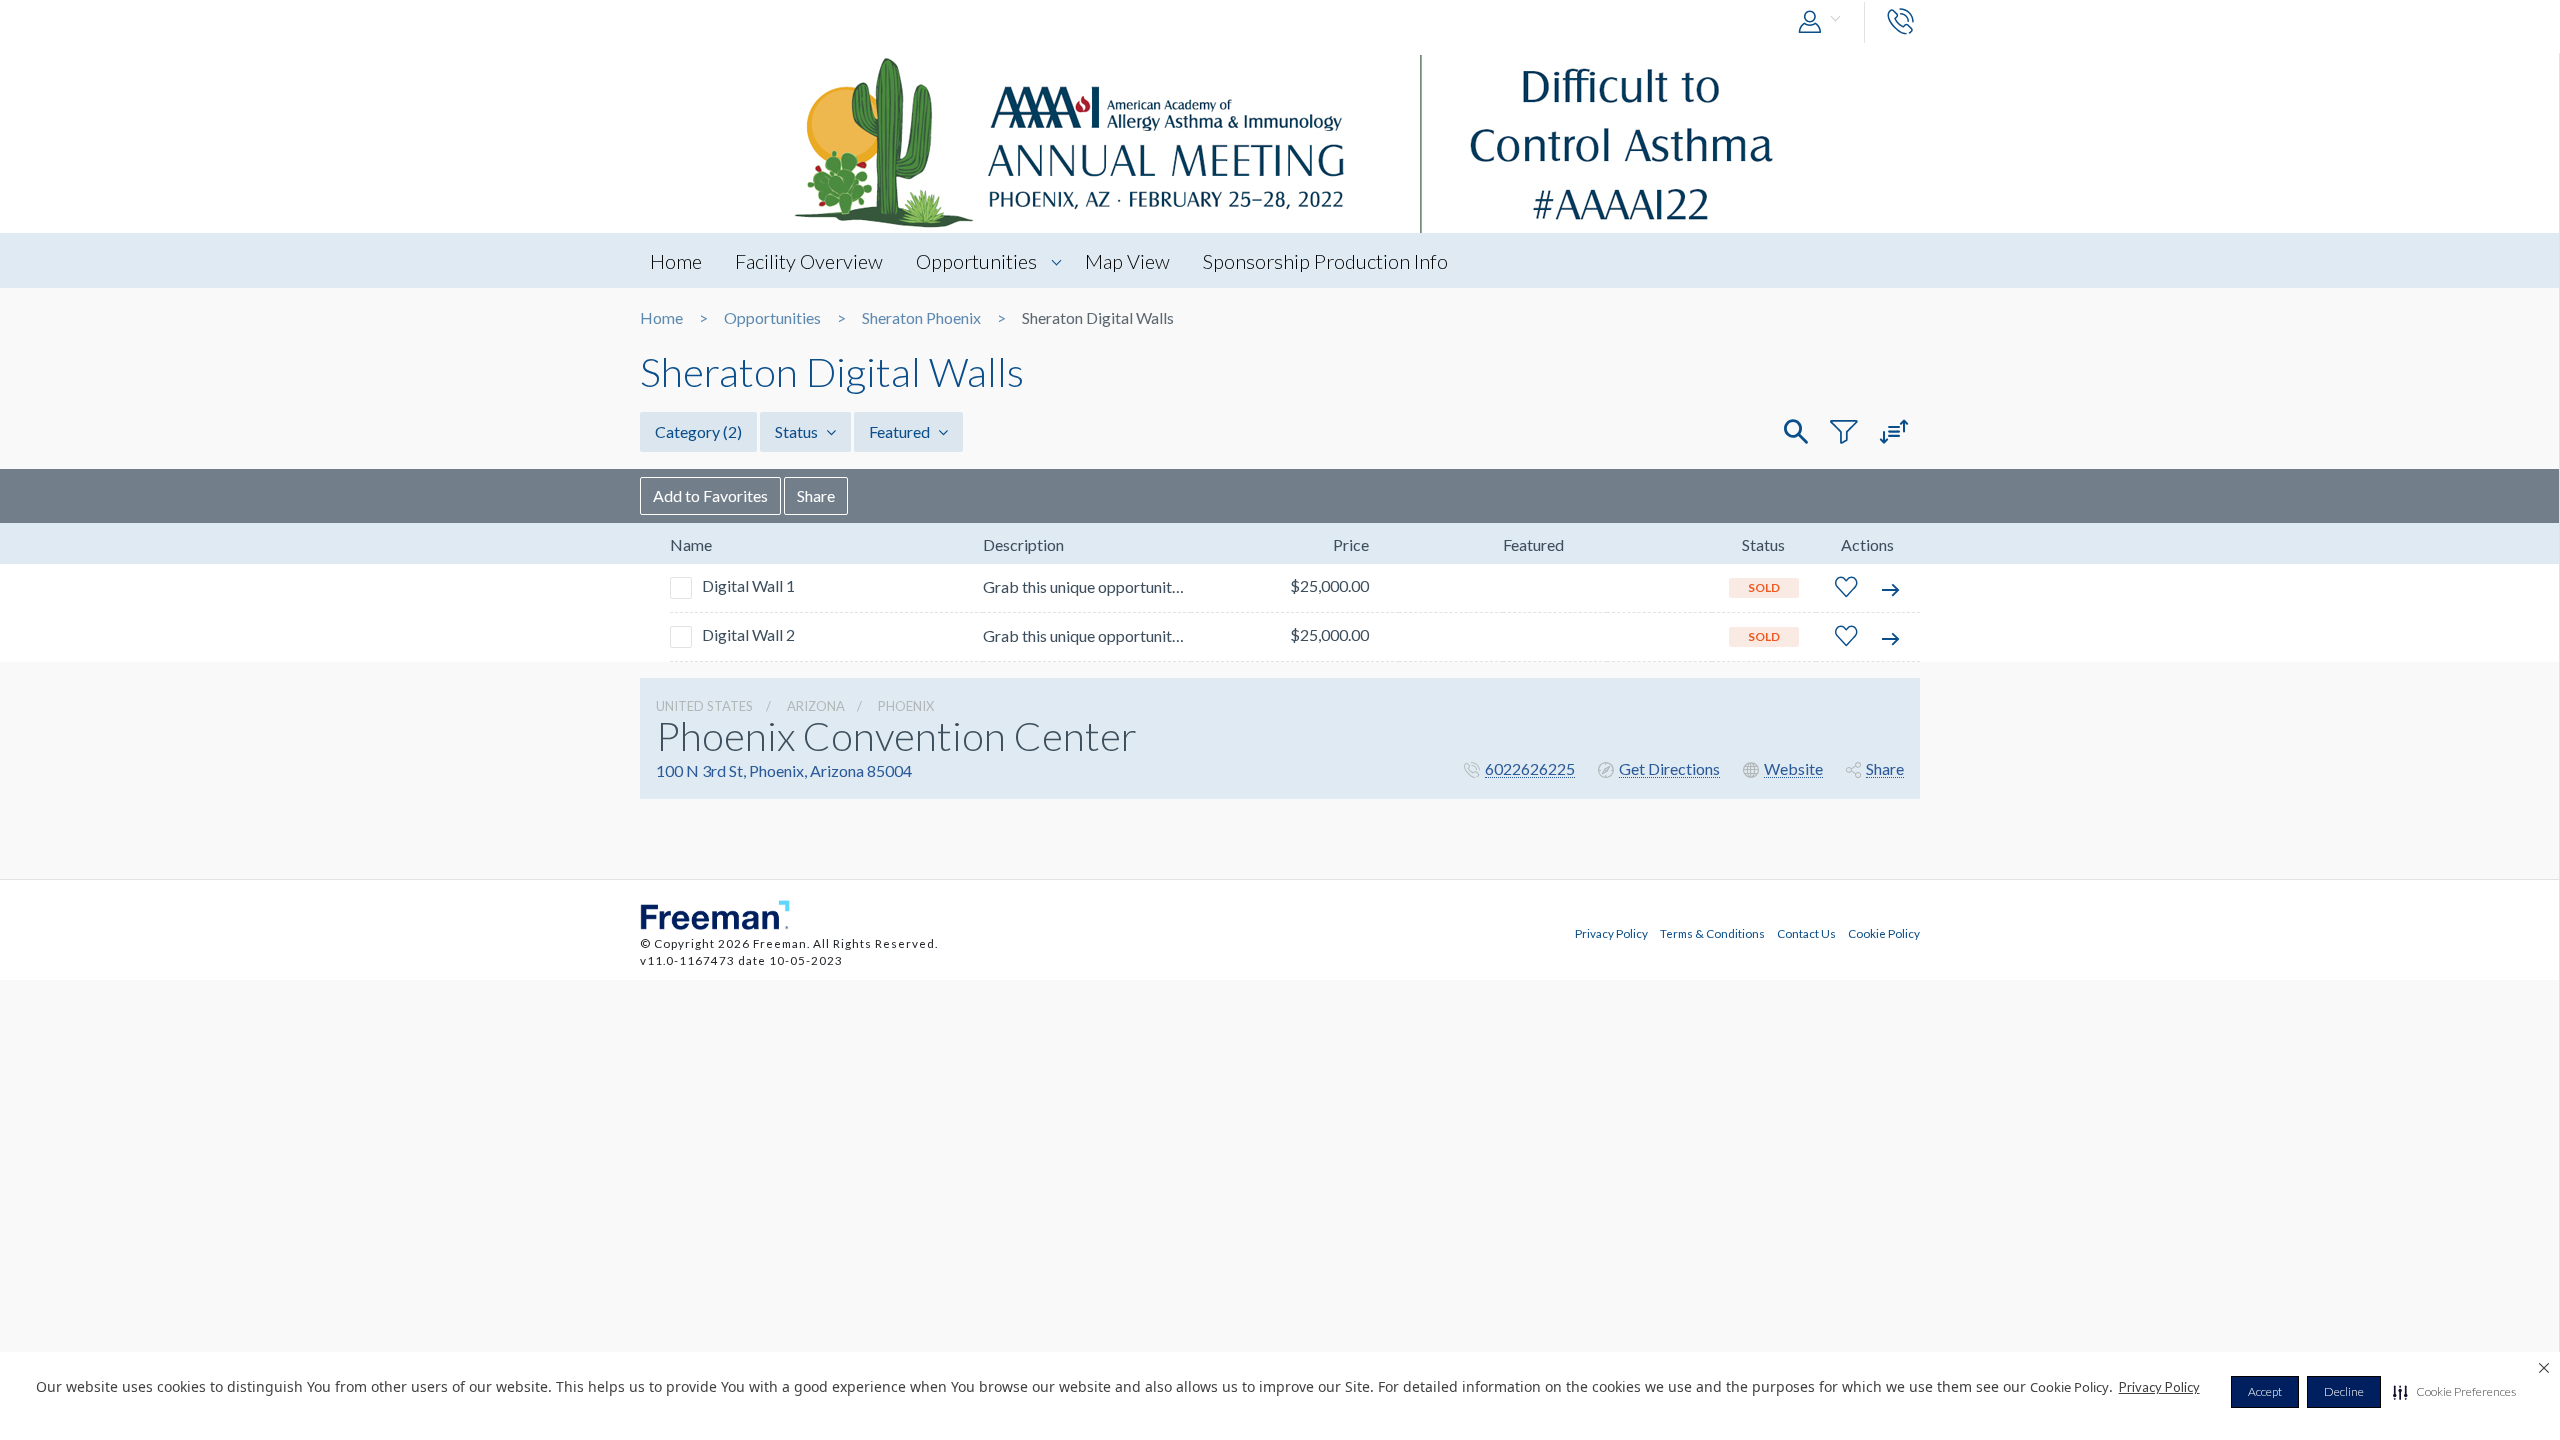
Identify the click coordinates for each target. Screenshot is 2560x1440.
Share (816, 495)
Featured (901, 431)
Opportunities (976, 261)
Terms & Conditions (1712, 933)
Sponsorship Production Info (1325, 261)
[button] (2454, 1392)
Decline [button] (2344, 1391)
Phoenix (906, 706)
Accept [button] (2265, 1391)
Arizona (816, 706)
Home (676, 261)
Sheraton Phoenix (921, 318)
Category (698, 431)
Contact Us (1806, 933)
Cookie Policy (1884, 933)
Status (798, 431)
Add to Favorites (710, 495)
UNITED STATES (704, 706)
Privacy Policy (2159, 1387)
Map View (1127, 261)
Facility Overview (809, 261)
